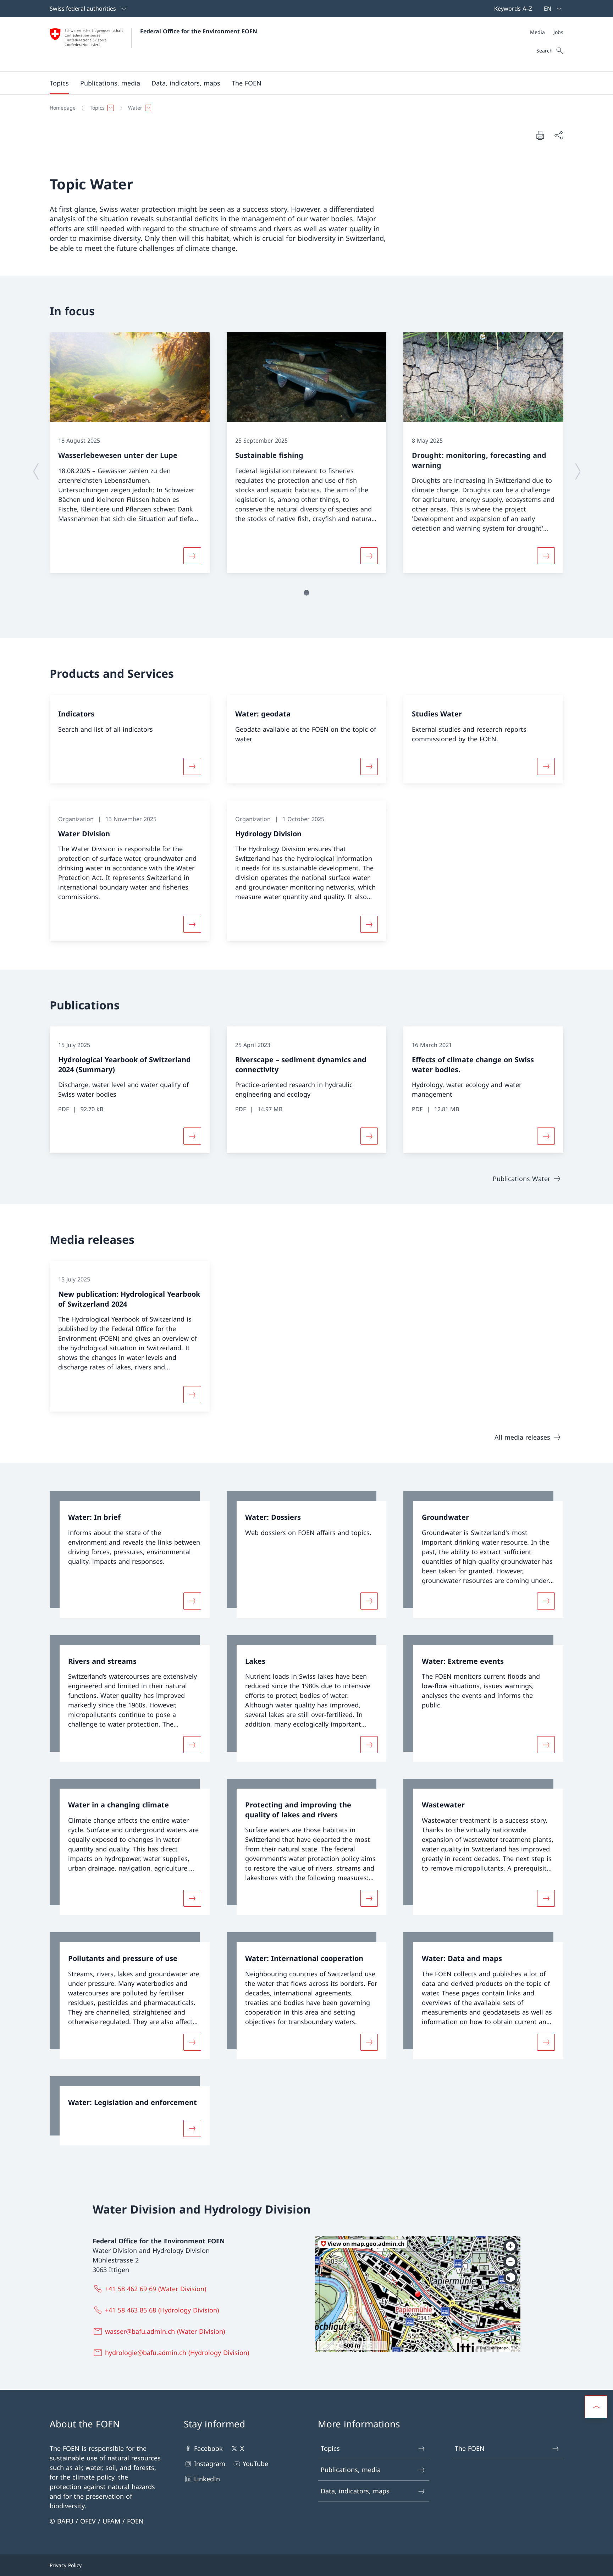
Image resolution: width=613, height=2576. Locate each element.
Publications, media (351, 2470)
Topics (330, 2448)
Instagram (210, 2464)
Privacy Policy (66, 2565)
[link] (130, 1555)
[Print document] (540, 135)
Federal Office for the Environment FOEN (199, 31)
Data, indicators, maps (355, 2491)
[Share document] (558, 135)
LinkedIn (207, 2479)
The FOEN (470, 2448)
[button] (59, 83)
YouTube (255, 2464)
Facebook (208, 2448)
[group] (130, 453)
